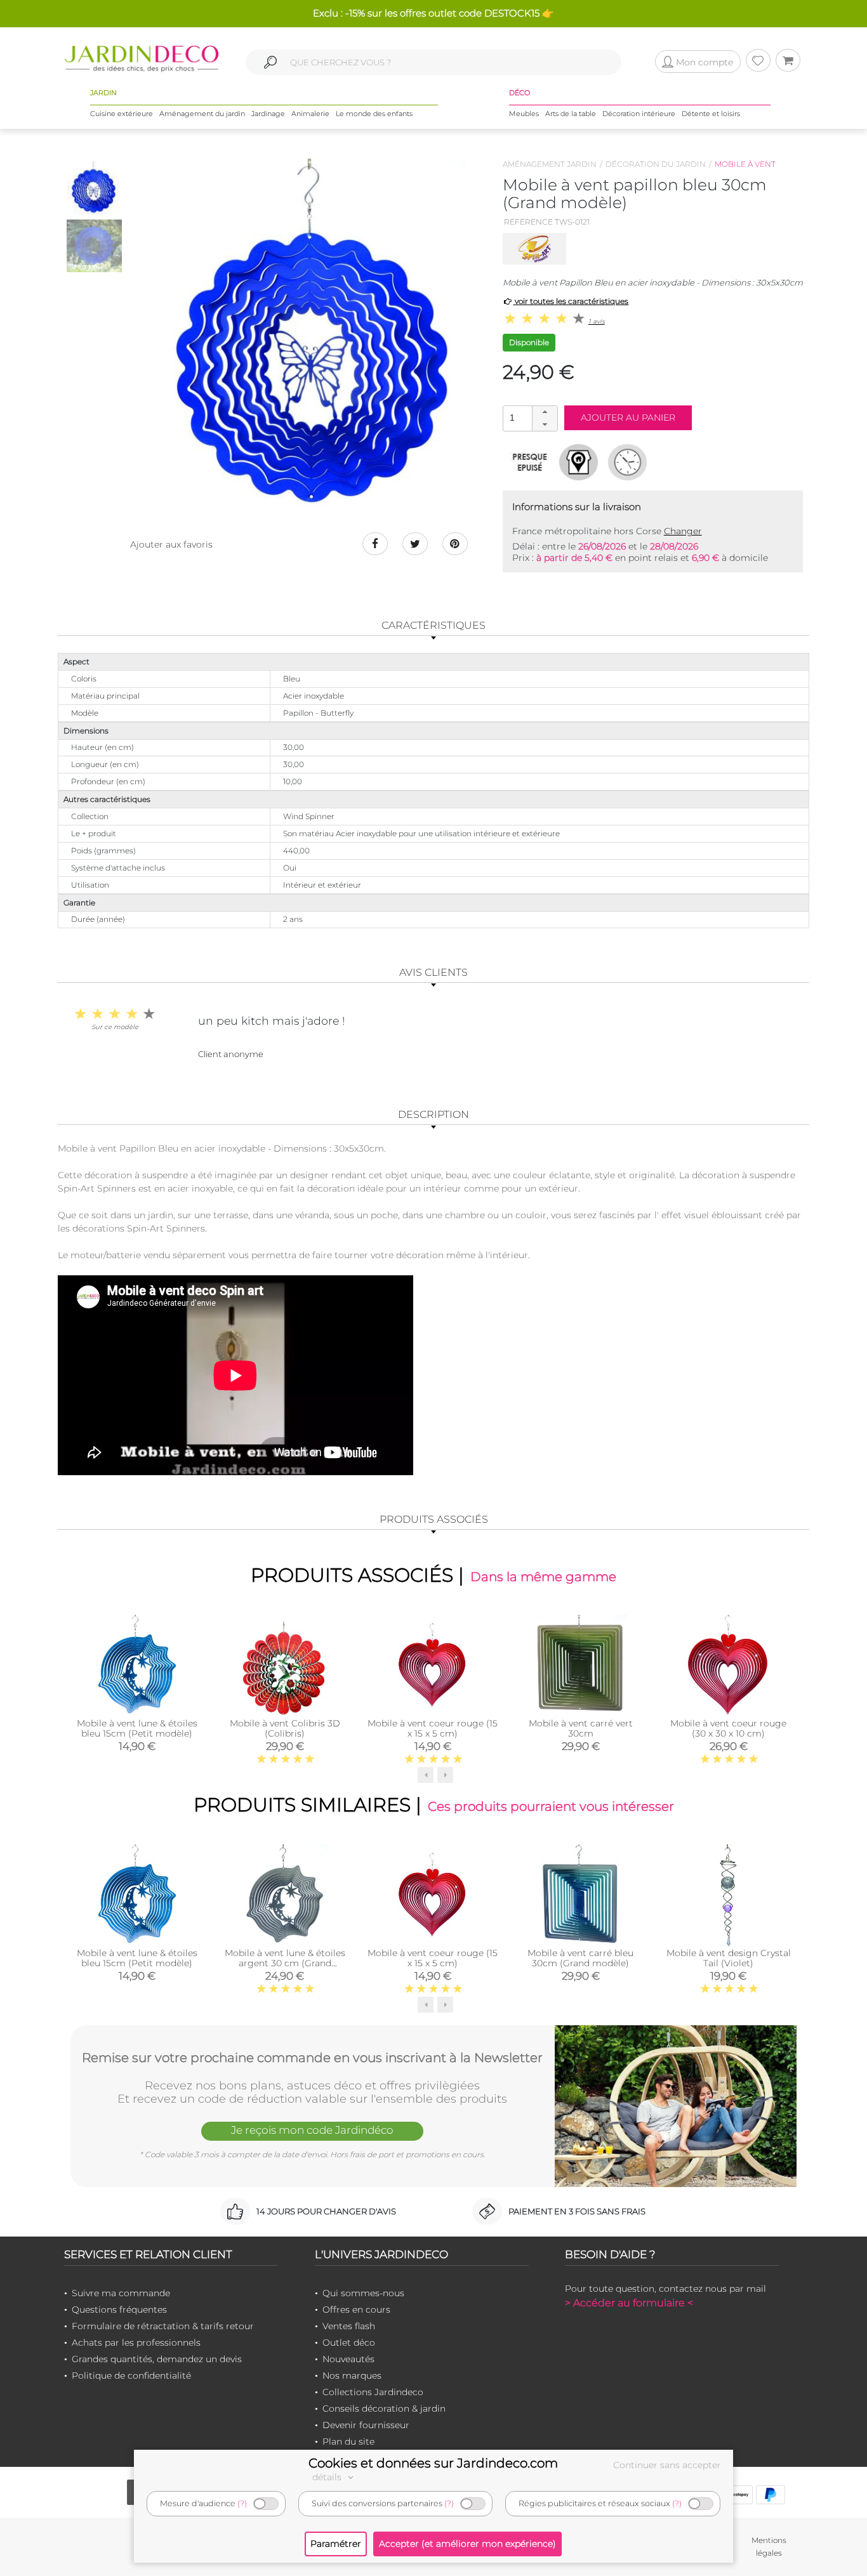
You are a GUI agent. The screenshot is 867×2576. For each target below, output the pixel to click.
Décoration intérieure (639, 114)
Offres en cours (356, 2310)
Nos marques (352, 2376)
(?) (242, 2503)
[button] (545, 412)
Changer (683, 531)
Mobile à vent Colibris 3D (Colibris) (285, 1728)
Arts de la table (571, 114)
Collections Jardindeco (373, 2392)
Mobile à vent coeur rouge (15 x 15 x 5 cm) (433, 1728)
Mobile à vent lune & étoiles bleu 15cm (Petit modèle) (137, 1728)
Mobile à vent (745, 164)
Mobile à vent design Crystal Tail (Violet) (729, 1958)
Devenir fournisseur (366, 2425)
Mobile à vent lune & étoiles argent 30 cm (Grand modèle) (285, 1963)
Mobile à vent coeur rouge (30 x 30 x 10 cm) (728, 1728)
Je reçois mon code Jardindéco (312, 2130)
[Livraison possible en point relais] (579, 462)
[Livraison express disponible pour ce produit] (627, 462)
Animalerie (310, 114)
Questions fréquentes (119, 2310)
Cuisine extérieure (122, 114)
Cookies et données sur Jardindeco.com (433, 2463)
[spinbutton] (529, 418)
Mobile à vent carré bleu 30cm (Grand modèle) (580, 1958)
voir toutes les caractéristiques (571, 301)
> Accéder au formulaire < (629, 2303)
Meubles (524, 114)
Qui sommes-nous (363, 2293)
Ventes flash (349, 2326)
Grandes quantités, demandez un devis (157, 2359)
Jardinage (268, 114)
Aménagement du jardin (202, 114)
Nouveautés (348, 2359)
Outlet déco (349, 2343)
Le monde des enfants (374, 114)
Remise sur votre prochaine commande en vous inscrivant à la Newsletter (312, 2058)
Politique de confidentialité (131, 2376)
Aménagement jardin (550, 164)
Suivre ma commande (121, 2293)
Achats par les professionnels (136, 2343)
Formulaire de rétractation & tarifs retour (163, 2326)
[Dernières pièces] (530, 462)
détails (328, 2477)
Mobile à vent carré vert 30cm (581, 1728)
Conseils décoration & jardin (384, 2408)
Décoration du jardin (656, 164)
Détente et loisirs (711, 114)
